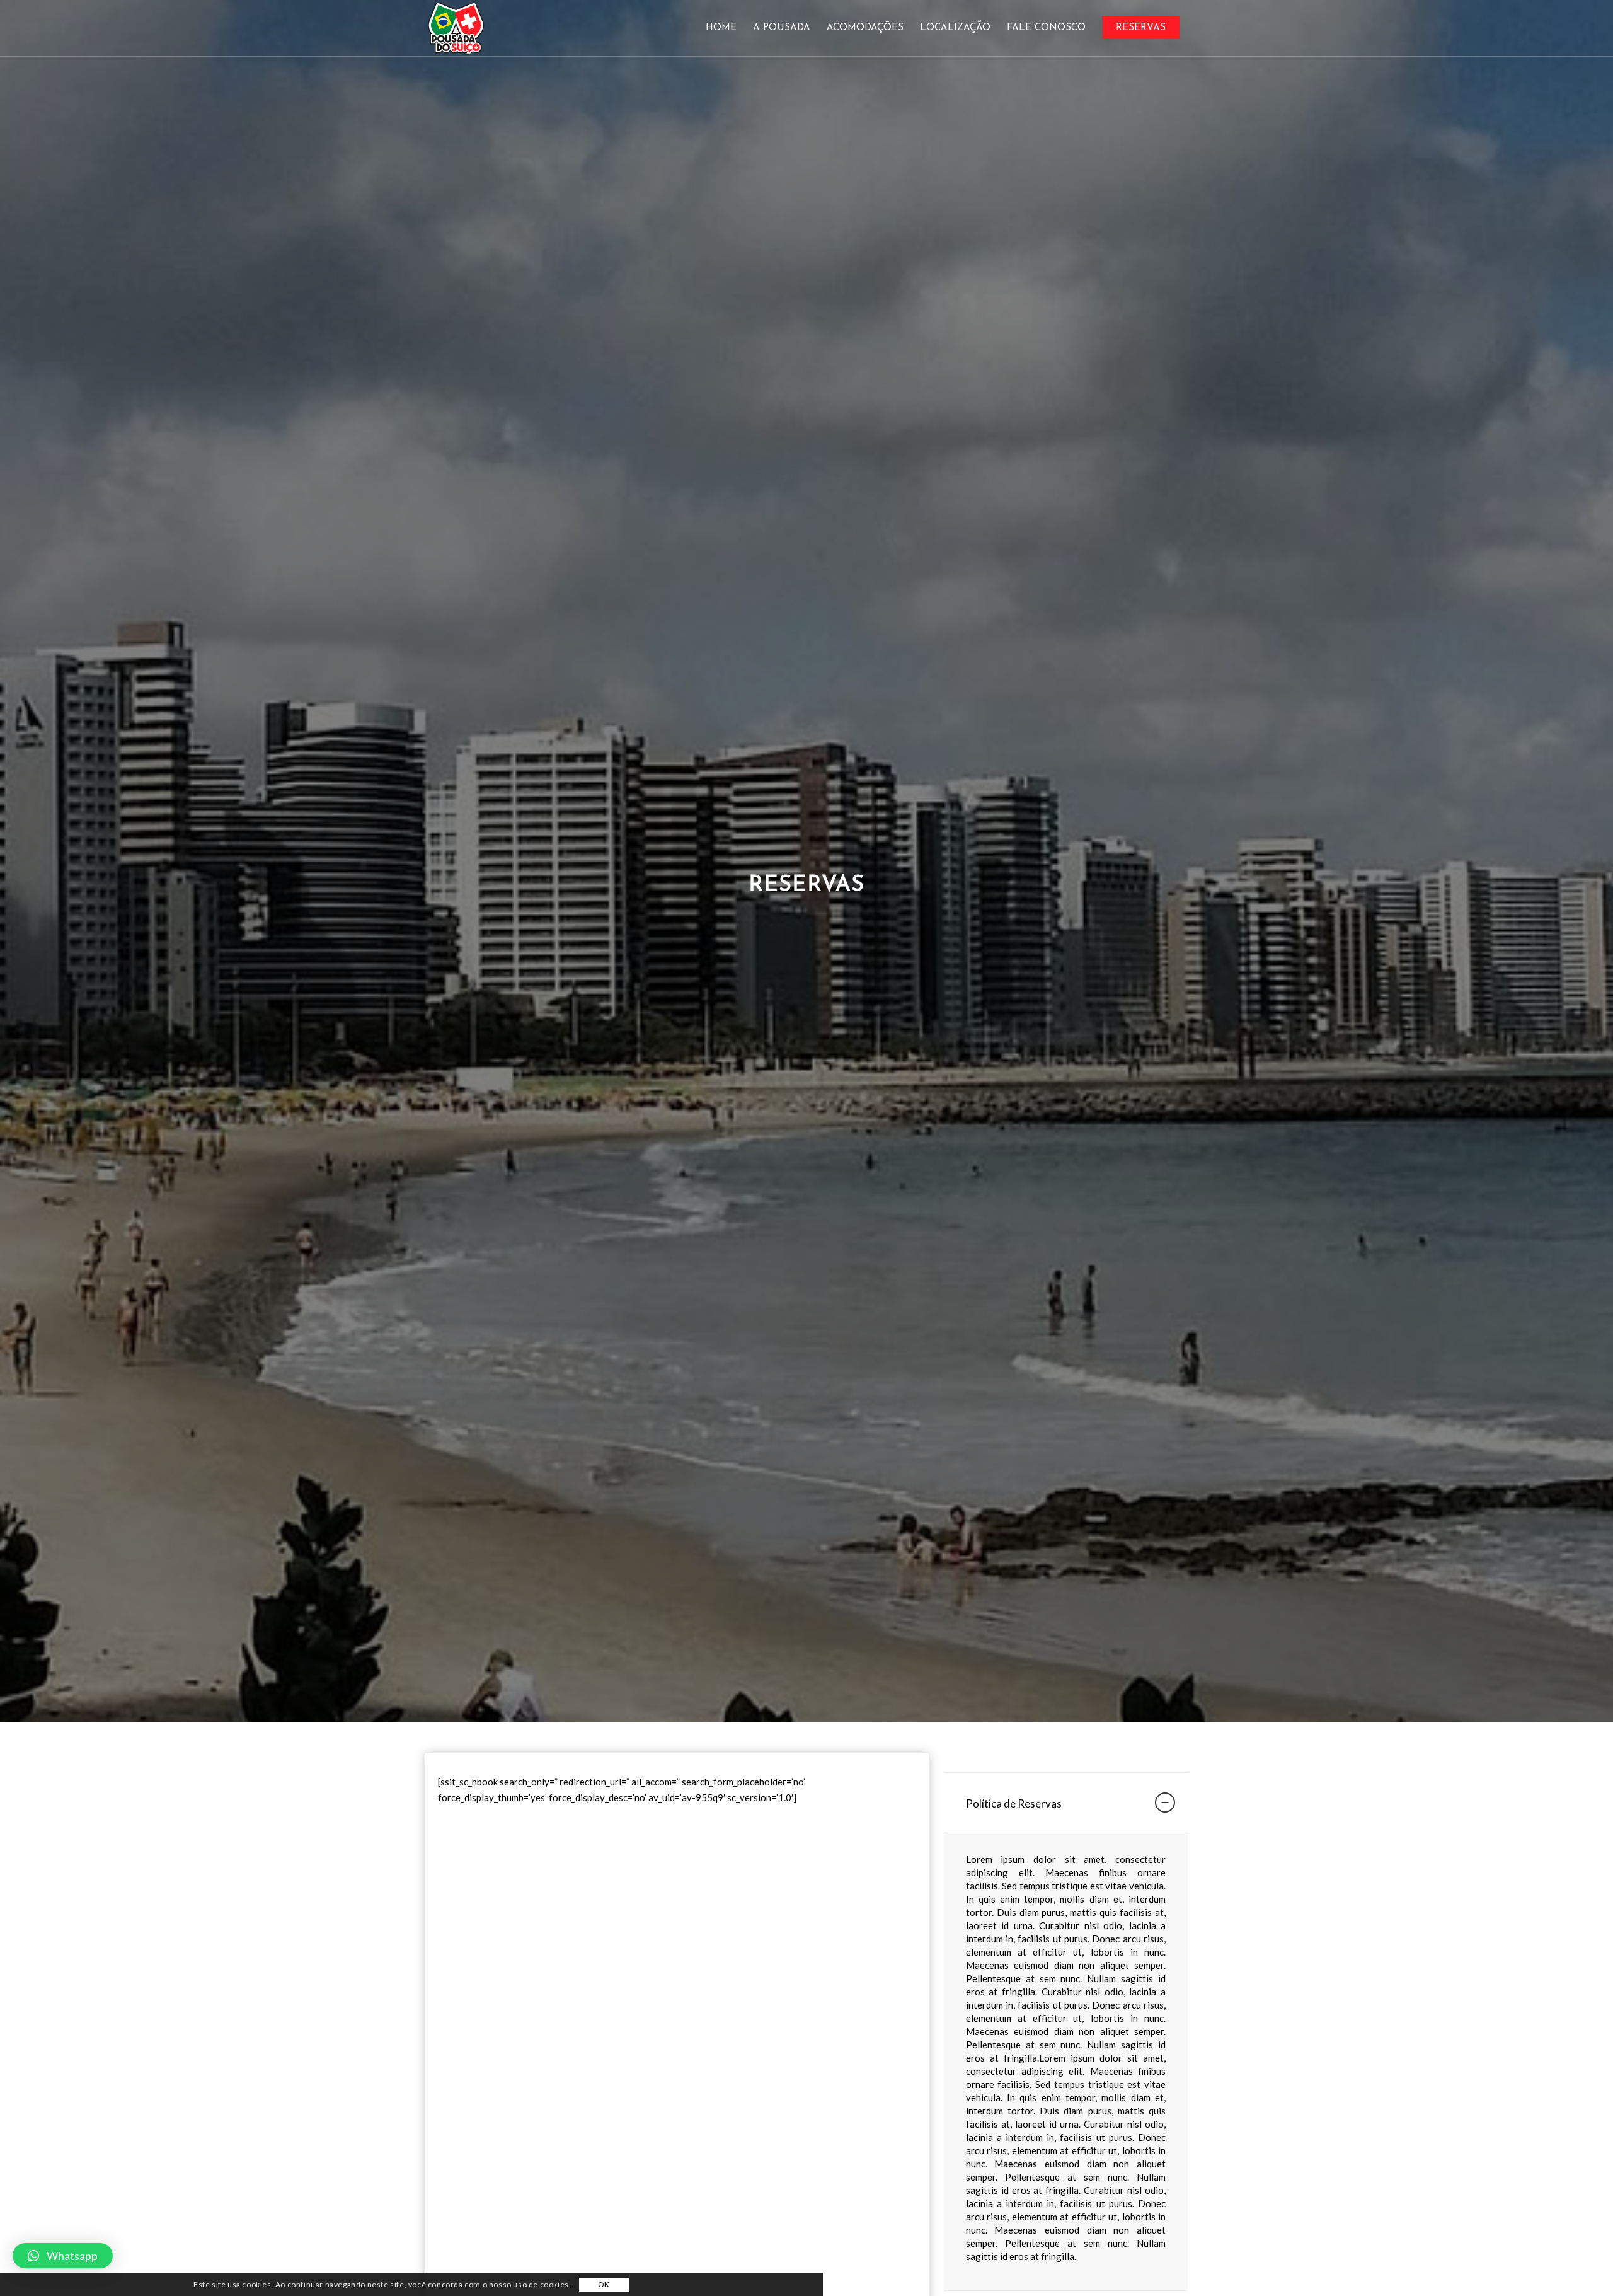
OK (604, 2285)
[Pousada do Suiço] (456, 28)
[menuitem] (721, 28)
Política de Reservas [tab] (1014, 1803)
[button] (63, 2256)
